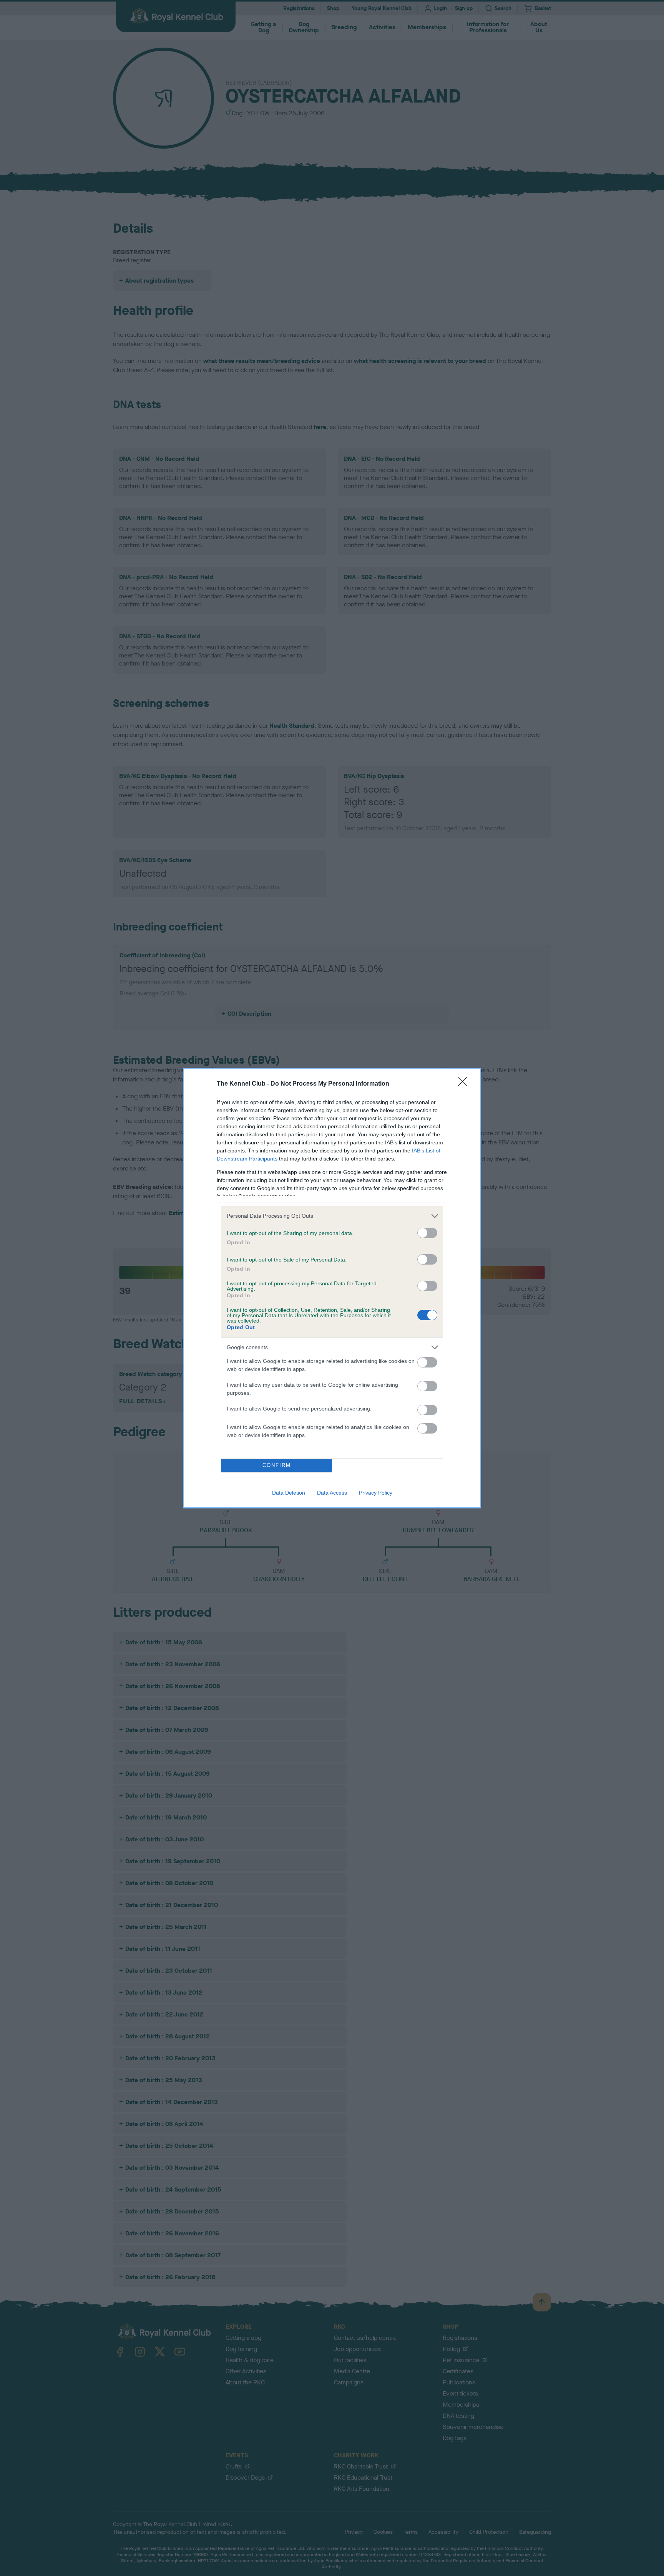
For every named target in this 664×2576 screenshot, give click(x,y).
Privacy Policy (376, 1493)
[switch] (427, 1233)
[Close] (465, 1084)
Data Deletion (289, 1493)
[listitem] (332, 1216)
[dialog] (332, 1288)
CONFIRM (277, 1465)
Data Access (332, 1493)
